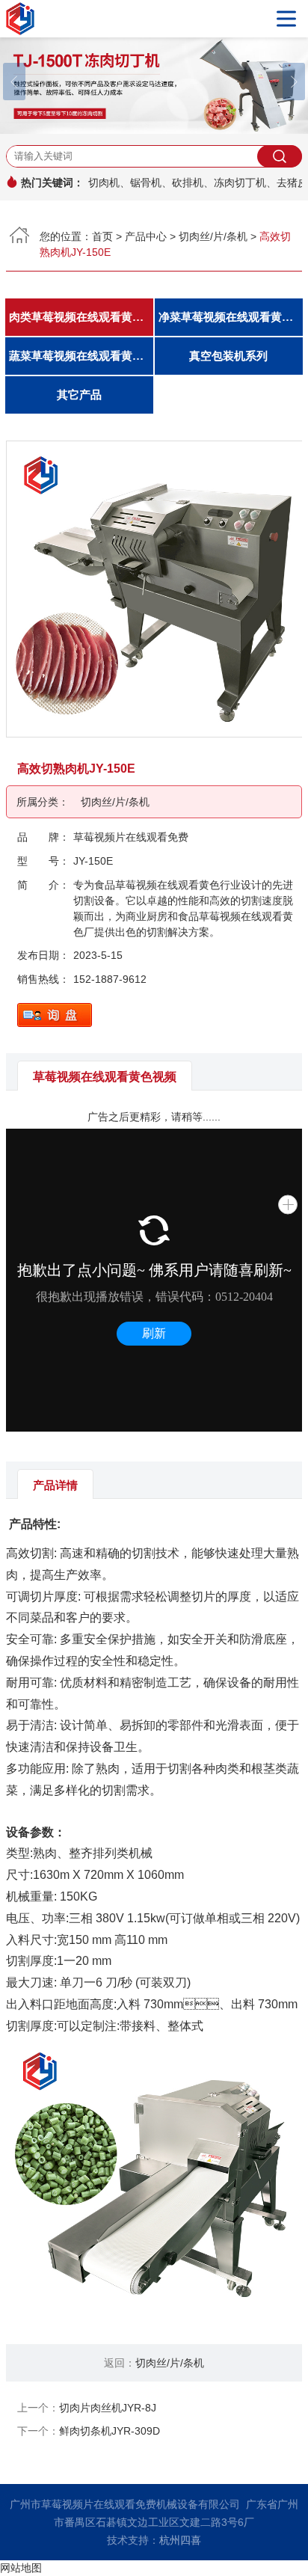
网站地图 (21, 2568)
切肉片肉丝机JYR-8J (108, 2408)
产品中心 (146, 236)
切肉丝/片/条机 (213, 236)
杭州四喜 (180, 2540)
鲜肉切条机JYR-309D (110, 2431)
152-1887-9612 (110, 979)
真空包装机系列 (228, 356)
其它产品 (79, 395)
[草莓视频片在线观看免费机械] (154, 19)
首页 (102, 236)
